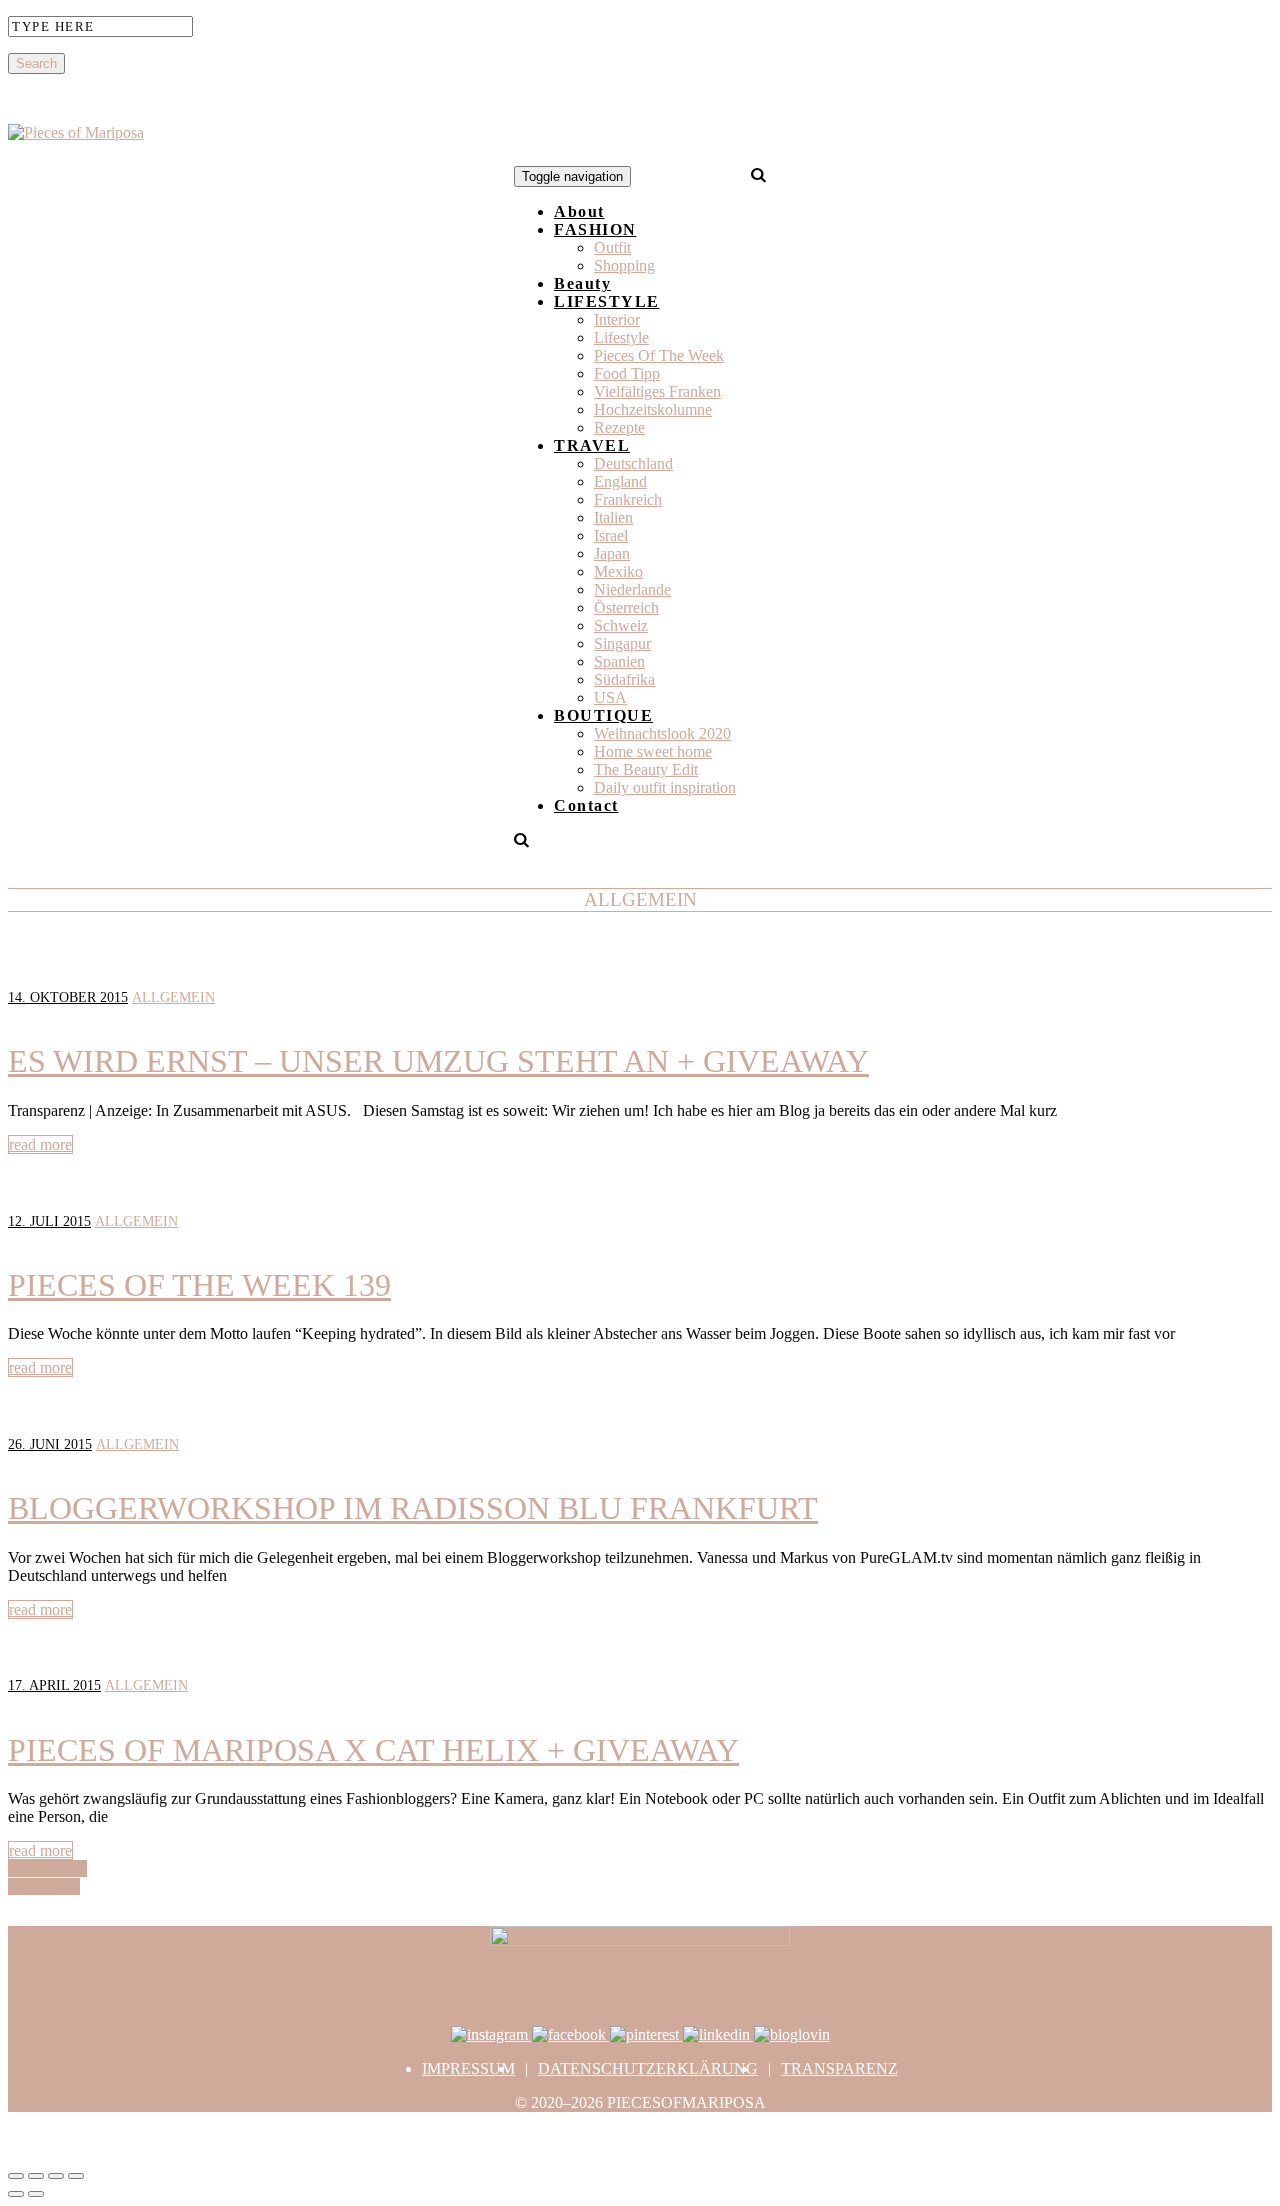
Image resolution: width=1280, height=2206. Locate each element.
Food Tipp (627, 373)
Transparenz (839, 2068)
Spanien (619, 661)
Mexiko (618, 571)
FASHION (595, 229)
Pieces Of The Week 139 (199, 1285)
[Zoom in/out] (76, 2176)
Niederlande (632, 589)
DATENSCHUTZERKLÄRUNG (648, 2068)
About (579, 211)
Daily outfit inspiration (665, 787)
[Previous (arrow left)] (16, 2194)
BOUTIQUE (603, 715)
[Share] (36, 2176)
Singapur (622, 643)
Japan (612, 553)
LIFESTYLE (607, 301)
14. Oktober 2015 (68, 997)
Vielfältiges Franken (657, 391)
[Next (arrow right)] (36, 2194)
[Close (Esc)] (16, 2176)
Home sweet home (653, 751)
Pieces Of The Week (659, 355)
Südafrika (624, 679)
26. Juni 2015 (50, 1444)
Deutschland (633, 463)
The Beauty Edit (646, 769)
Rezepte (619, 427)
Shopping (624, 265)
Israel (611, 535)
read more (40, 1144)
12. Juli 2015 (49, 1221)
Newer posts (47, 1868)
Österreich (626, 607)
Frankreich (628, 499)
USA (610, 697)
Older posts (44, 1886)
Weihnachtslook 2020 (662, 733)
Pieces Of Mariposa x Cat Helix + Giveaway (373, 1750)
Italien (613, 517)
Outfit (612, 247)
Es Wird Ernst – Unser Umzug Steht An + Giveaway (438, 1061)
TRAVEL (592, 445)
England (620, 481)
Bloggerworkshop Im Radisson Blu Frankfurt (413, 1508)
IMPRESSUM (468, 2068)
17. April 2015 (54, 1685)
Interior (617, 319)
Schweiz (621, 625)
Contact (586, 805)
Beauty (582, 283)
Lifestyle (621, 337)
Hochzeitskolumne (653, 409)
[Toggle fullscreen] (56, 2176)
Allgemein (173, 997)
